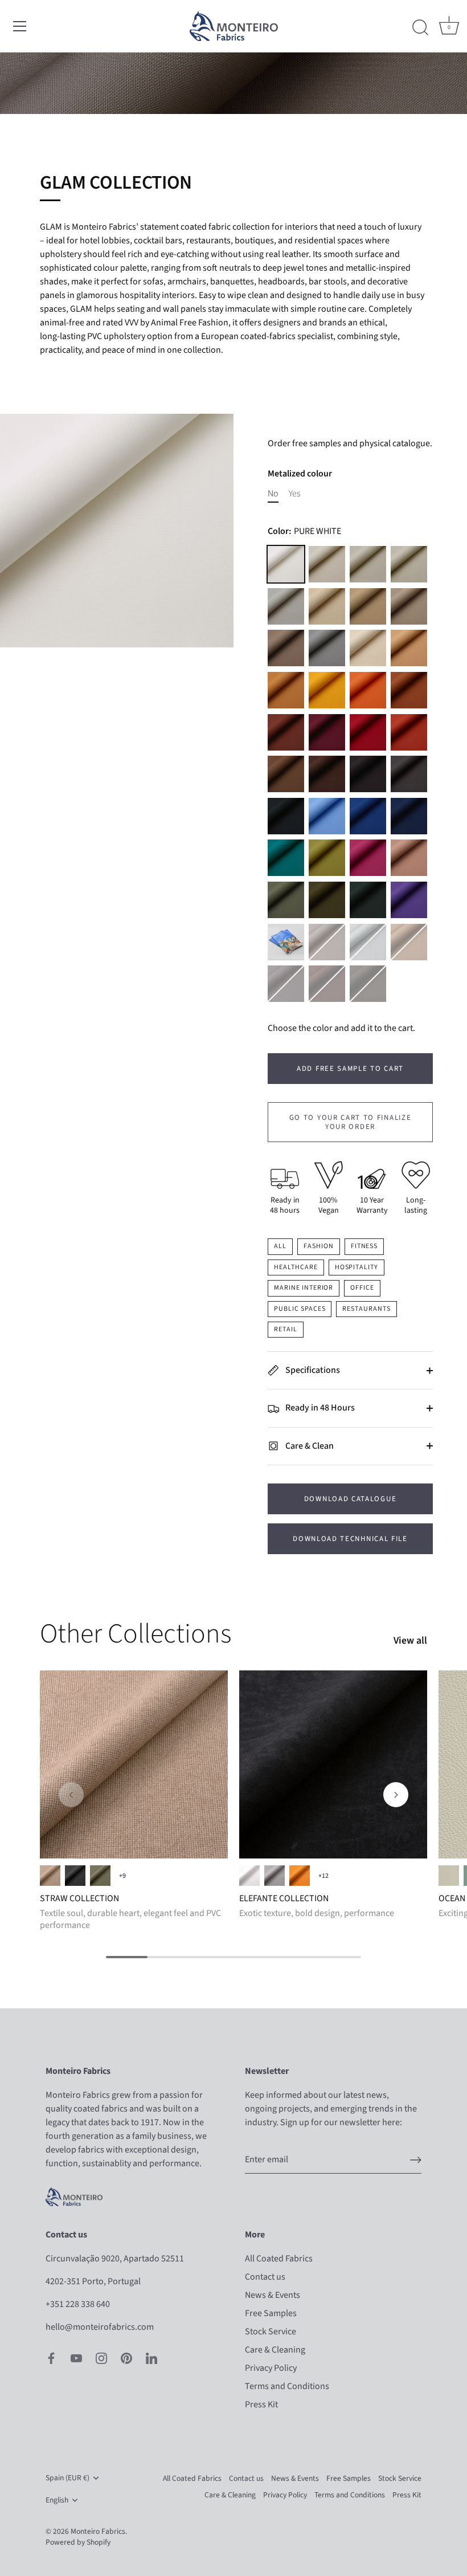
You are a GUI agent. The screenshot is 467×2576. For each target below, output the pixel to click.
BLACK (286, 816)
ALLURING (449, 1876)
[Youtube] (76, 2358)
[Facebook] (51, 2358)
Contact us (265, 2277)
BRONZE (409, 942)
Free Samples (271, 2313)
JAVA (327, 984)
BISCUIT (368, 606)
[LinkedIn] (151, 2358)
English (57, 2500)
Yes (294, 494)
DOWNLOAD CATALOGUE (350, 1499)
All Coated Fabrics (279, 2259)
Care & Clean (309, 1446)
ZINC (286, 606)
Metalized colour (300, 474)
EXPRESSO (368, 984)
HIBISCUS (368, 858)
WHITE (249, 1876)
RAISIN (327, 774)
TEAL (286, 858)
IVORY (368, 648)
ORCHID (409, 900)
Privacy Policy (271, 2368)
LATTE (327, 564)
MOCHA (368, 774)
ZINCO (275, 1876)
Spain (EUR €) (67, 2478)
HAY (409, 648)
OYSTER (409, 606)
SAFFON (409, 690)
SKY (327, 816)
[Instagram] (101, 2358)
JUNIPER (327, 900)
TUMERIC (286, 690)
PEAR (327, 858)
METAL (286, 984)
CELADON (286, 900)
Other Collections (136, 1634)
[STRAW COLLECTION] (134, 1764)
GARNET (327, 732)
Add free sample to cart (350, 1069)
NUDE (409, 858)
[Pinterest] (126, 2358)
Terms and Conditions (287, 2386)
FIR (368, 900)
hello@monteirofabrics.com (100, 2327)
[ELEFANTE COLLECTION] (333, 1764)
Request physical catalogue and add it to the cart (286, 942)
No (273, 494)
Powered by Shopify (78, 2542)
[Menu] (20, 26)
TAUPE (286, 648)
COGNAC (286, 732)
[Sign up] (416, 2160)
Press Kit (261, 2404)
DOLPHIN (327, 648)
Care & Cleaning (275, 2350)
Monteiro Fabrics (98, 2531)
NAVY (409, 816)
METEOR (409, 774)
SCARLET (368, 732)
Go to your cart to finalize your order (351, 1122)
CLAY (409, 732)
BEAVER (286, 774)
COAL (75, 1876)
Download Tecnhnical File (350, 1539)
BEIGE (50, 1876)
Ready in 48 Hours (319, 1408)
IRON (327, 942)
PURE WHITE (286, 564)
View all (410, 1641)
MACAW (368, 816)
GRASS (100, 1876)
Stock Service (271, 2332)
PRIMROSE (327, 690)
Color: (304, 531)
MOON (368, 564)
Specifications (312, 1370)
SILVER (368, 942)
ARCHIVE (327, 606)
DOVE (409, 564)
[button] (71, 1795)
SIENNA (368, 690)
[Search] (420, 28)
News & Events (273, 2295)
